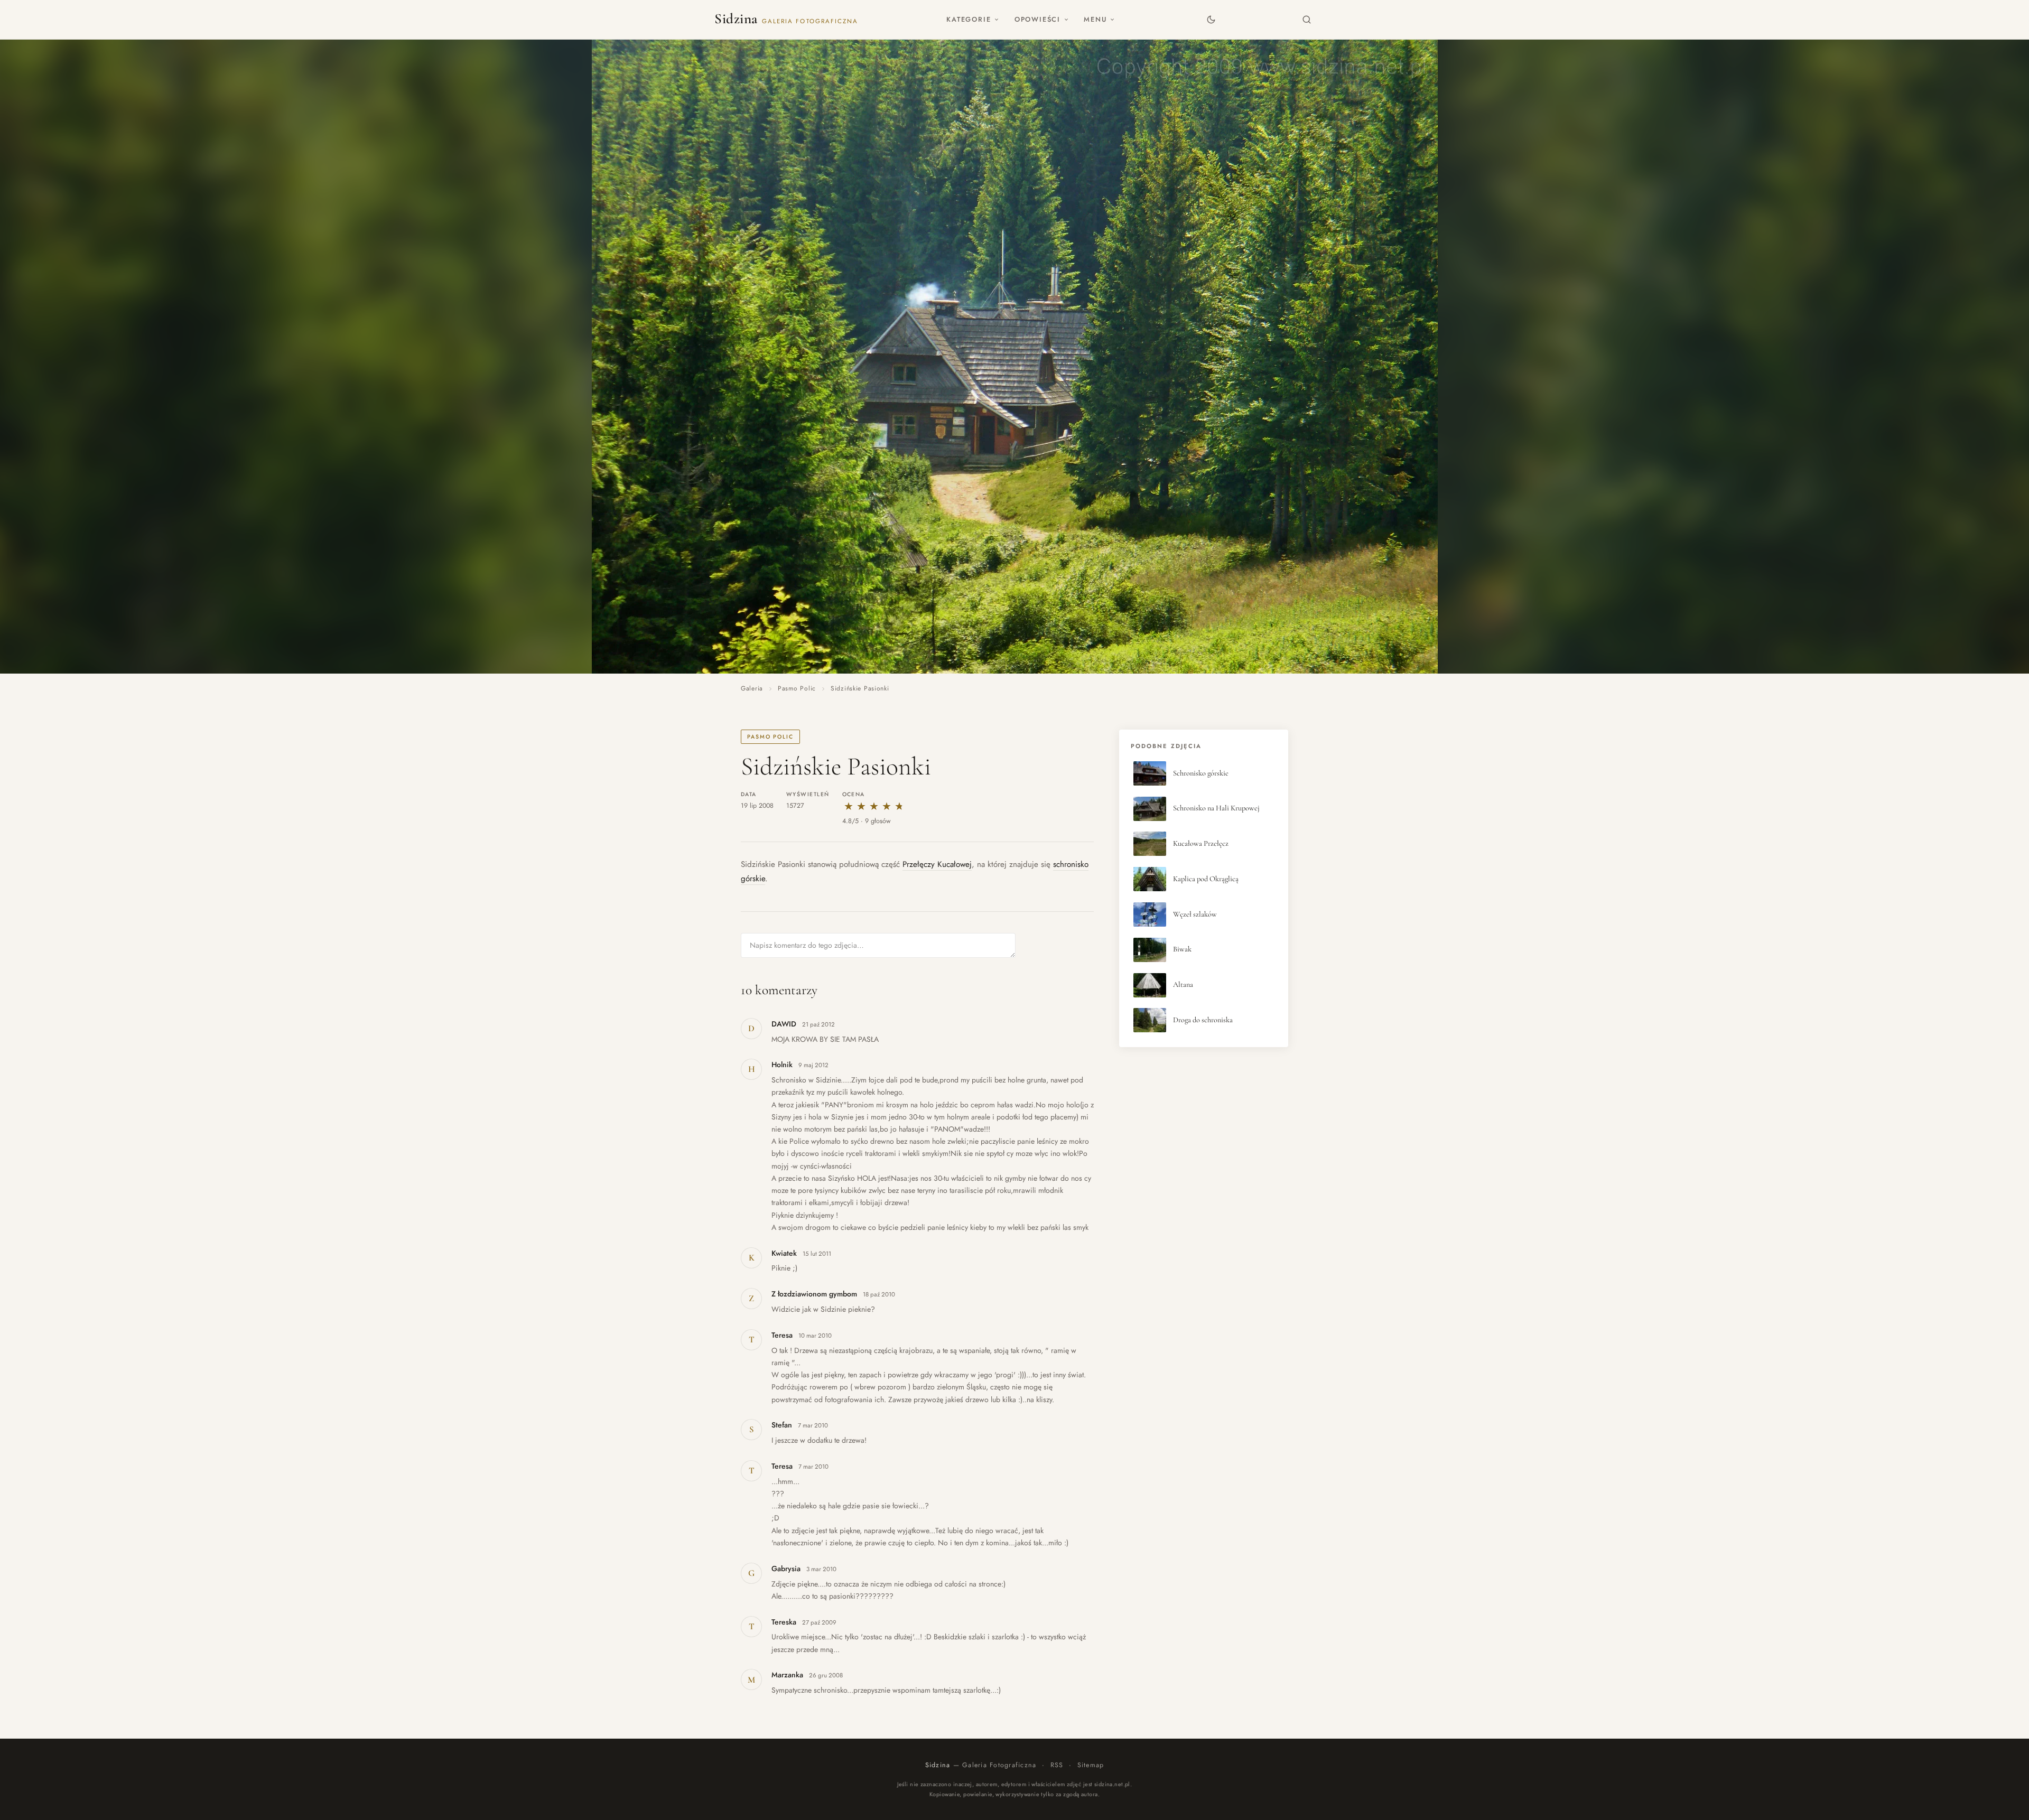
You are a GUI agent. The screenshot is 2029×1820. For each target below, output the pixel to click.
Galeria (752, 688)
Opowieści (1037, 19)
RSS (1057, 1765)
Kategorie (969, 19)
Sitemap (1091, 1765)
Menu (1095, 19)
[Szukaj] (1307, 19)
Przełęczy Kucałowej (937, 864)
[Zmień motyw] (1211, 19)
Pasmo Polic (797, 688)
